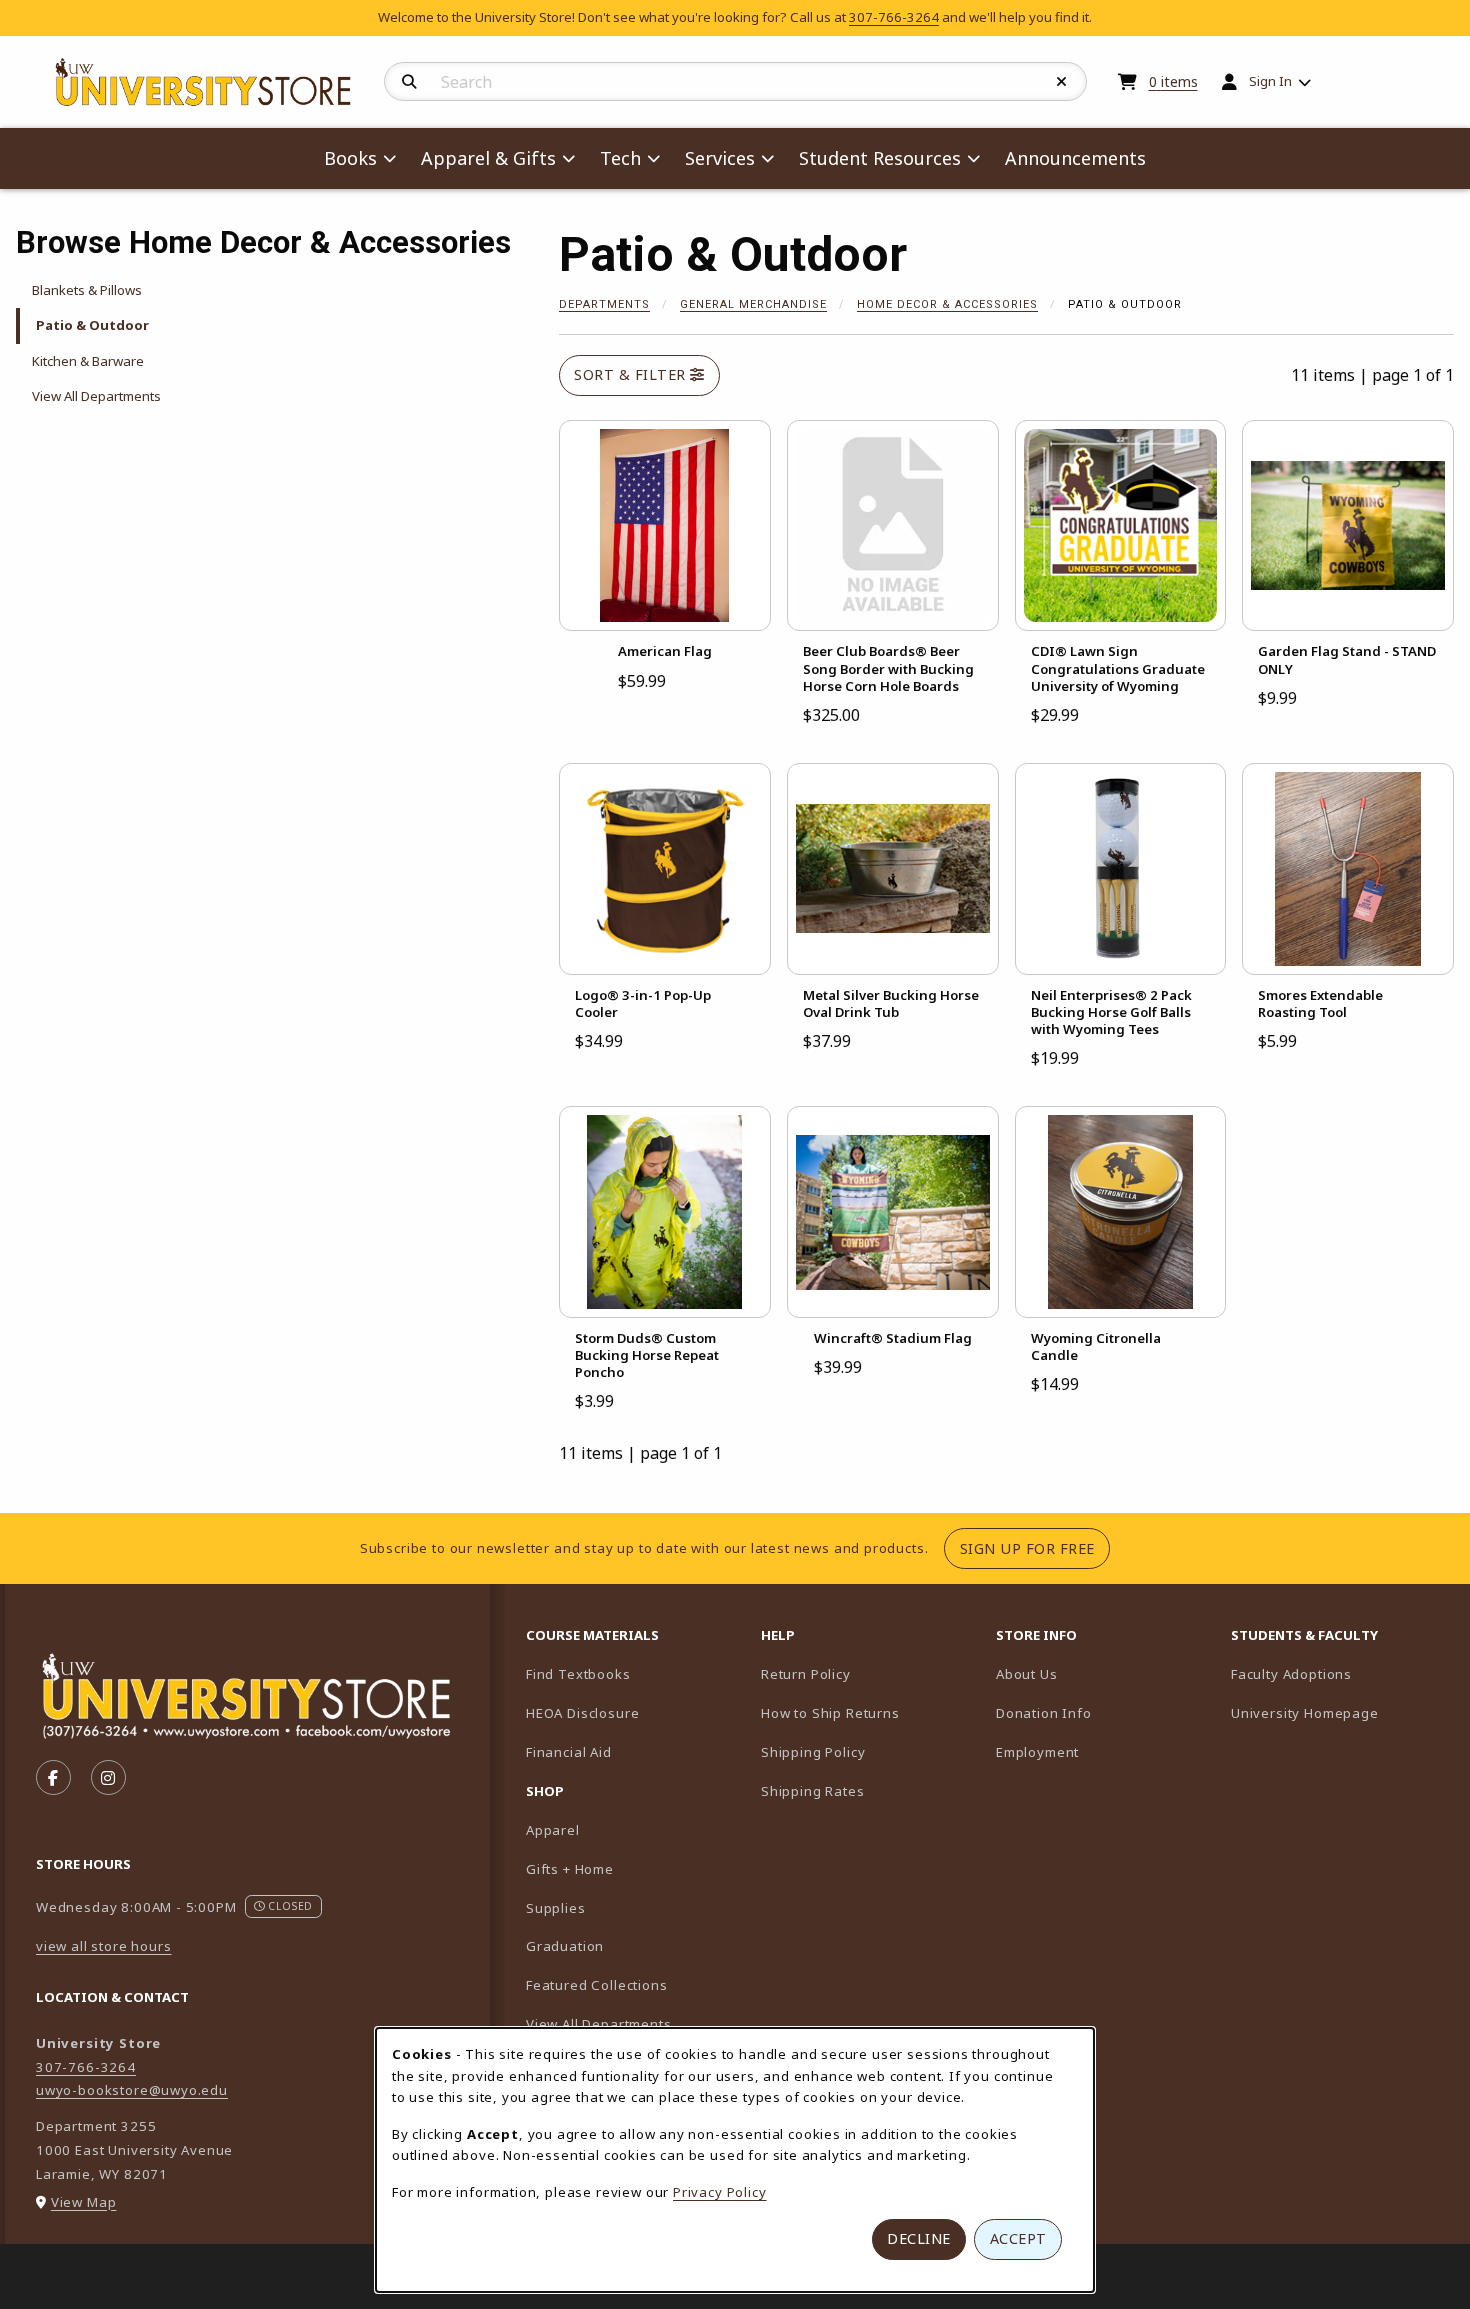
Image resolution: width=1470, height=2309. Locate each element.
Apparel (553, 1830)
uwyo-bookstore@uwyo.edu (132, 2090)
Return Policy (806, 1674)
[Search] (409, 82)
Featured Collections (597, 1985)
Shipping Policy (813, 1752)
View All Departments (96, 396)
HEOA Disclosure (582, 1713)
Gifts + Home (570, 1869)
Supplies (556, 1908)
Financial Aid (569, 1752)
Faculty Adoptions (1340, 1673)
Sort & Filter (632, 374)
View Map (84, 2202)
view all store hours (104, 1946)
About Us (1027, 1674)
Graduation (565, 1946)
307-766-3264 (894, 17)
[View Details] (665, 526)
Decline (919, 2238)
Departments (604, 304)
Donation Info (1044, 1713)
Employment (1037, 1752)
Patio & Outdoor (92, 325)
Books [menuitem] (350, 158)
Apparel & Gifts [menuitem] (488, 158)
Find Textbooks (578, 1674)
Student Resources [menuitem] (880, 158)
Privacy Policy (720, 2192)
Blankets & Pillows (87, 290)
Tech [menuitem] (620, 158)
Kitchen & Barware (88, 361)
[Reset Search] (1062, 82)
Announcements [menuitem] (1075, 158)
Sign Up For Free (1035, 1548)
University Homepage (1340, 1712)
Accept (1018, 2238)
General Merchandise (753, 304)
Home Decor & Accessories (947, 304)
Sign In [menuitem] (1270, 81)
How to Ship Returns (830, 1713)
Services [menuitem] (720, 158)
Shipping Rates (813, 1791)
